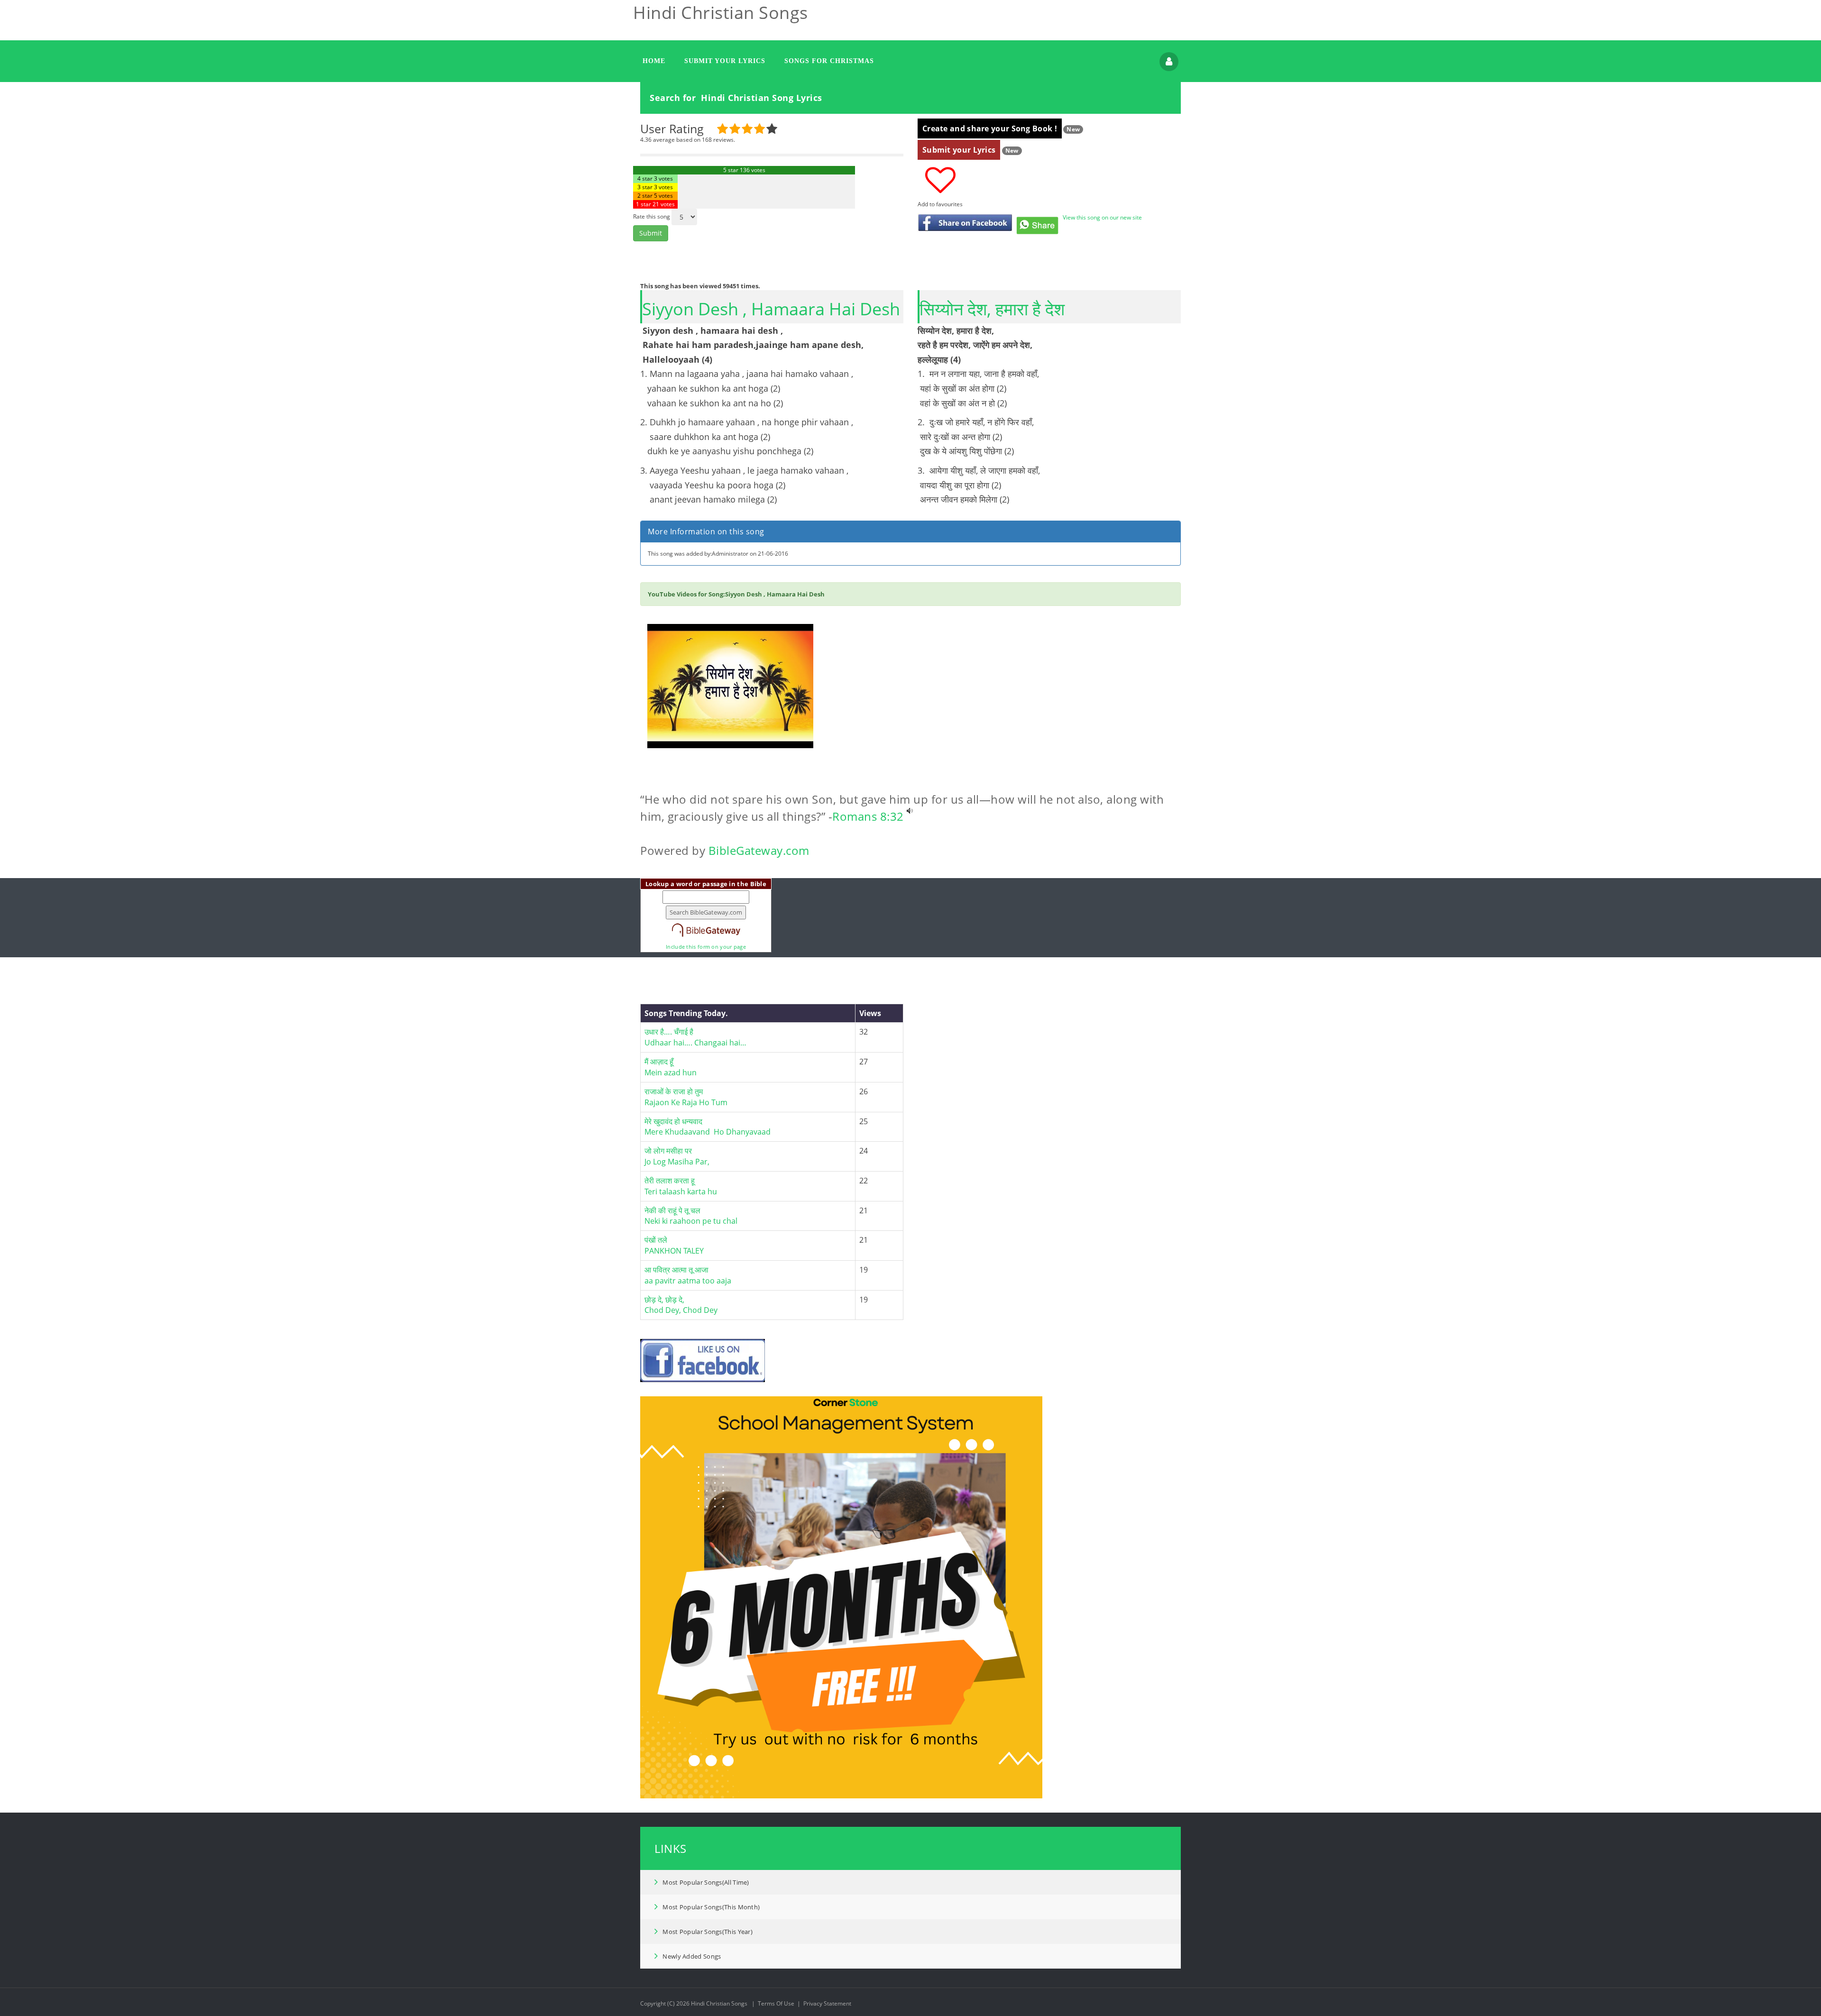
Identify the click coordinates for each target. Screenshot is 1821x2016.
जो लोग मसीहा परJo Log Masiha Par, (677, 1156)
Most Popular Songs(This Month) (711, 1907)
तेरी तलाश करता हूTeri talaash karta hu (681, 1186)
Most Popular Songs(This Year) (708, 1932)
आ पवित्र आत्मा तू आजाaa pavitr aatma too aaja (688, 1275)
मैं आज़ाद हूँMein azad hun (671, 1067)
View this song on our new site (1102, 217)
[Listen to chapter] (910, 816)
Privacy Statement (827, 2003)
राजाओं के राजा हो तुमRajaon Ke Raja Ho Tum (686, 1097)
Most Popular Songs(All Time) (706, 1882)
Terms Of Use (776, 2003)
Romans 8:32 (868, 816)
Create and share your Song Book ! (990, 128)
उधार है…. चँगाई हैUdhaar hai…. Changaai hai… (695, 1037)
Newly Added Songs (692, 1956)
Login (1169, 62)
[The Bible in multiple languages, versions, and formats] (706, 926)
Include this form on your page (706, 947)
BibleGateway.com (759, 850)
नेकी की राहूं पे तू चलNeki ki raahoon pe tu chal (691, 1216)
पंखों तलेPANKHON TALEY (674, 1245)
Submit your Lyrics (959, 150)
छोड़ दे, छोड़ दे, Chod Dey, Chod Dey (681, 1305)
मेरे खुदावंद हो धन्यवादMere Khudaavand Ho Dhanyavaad (708, 1127)
